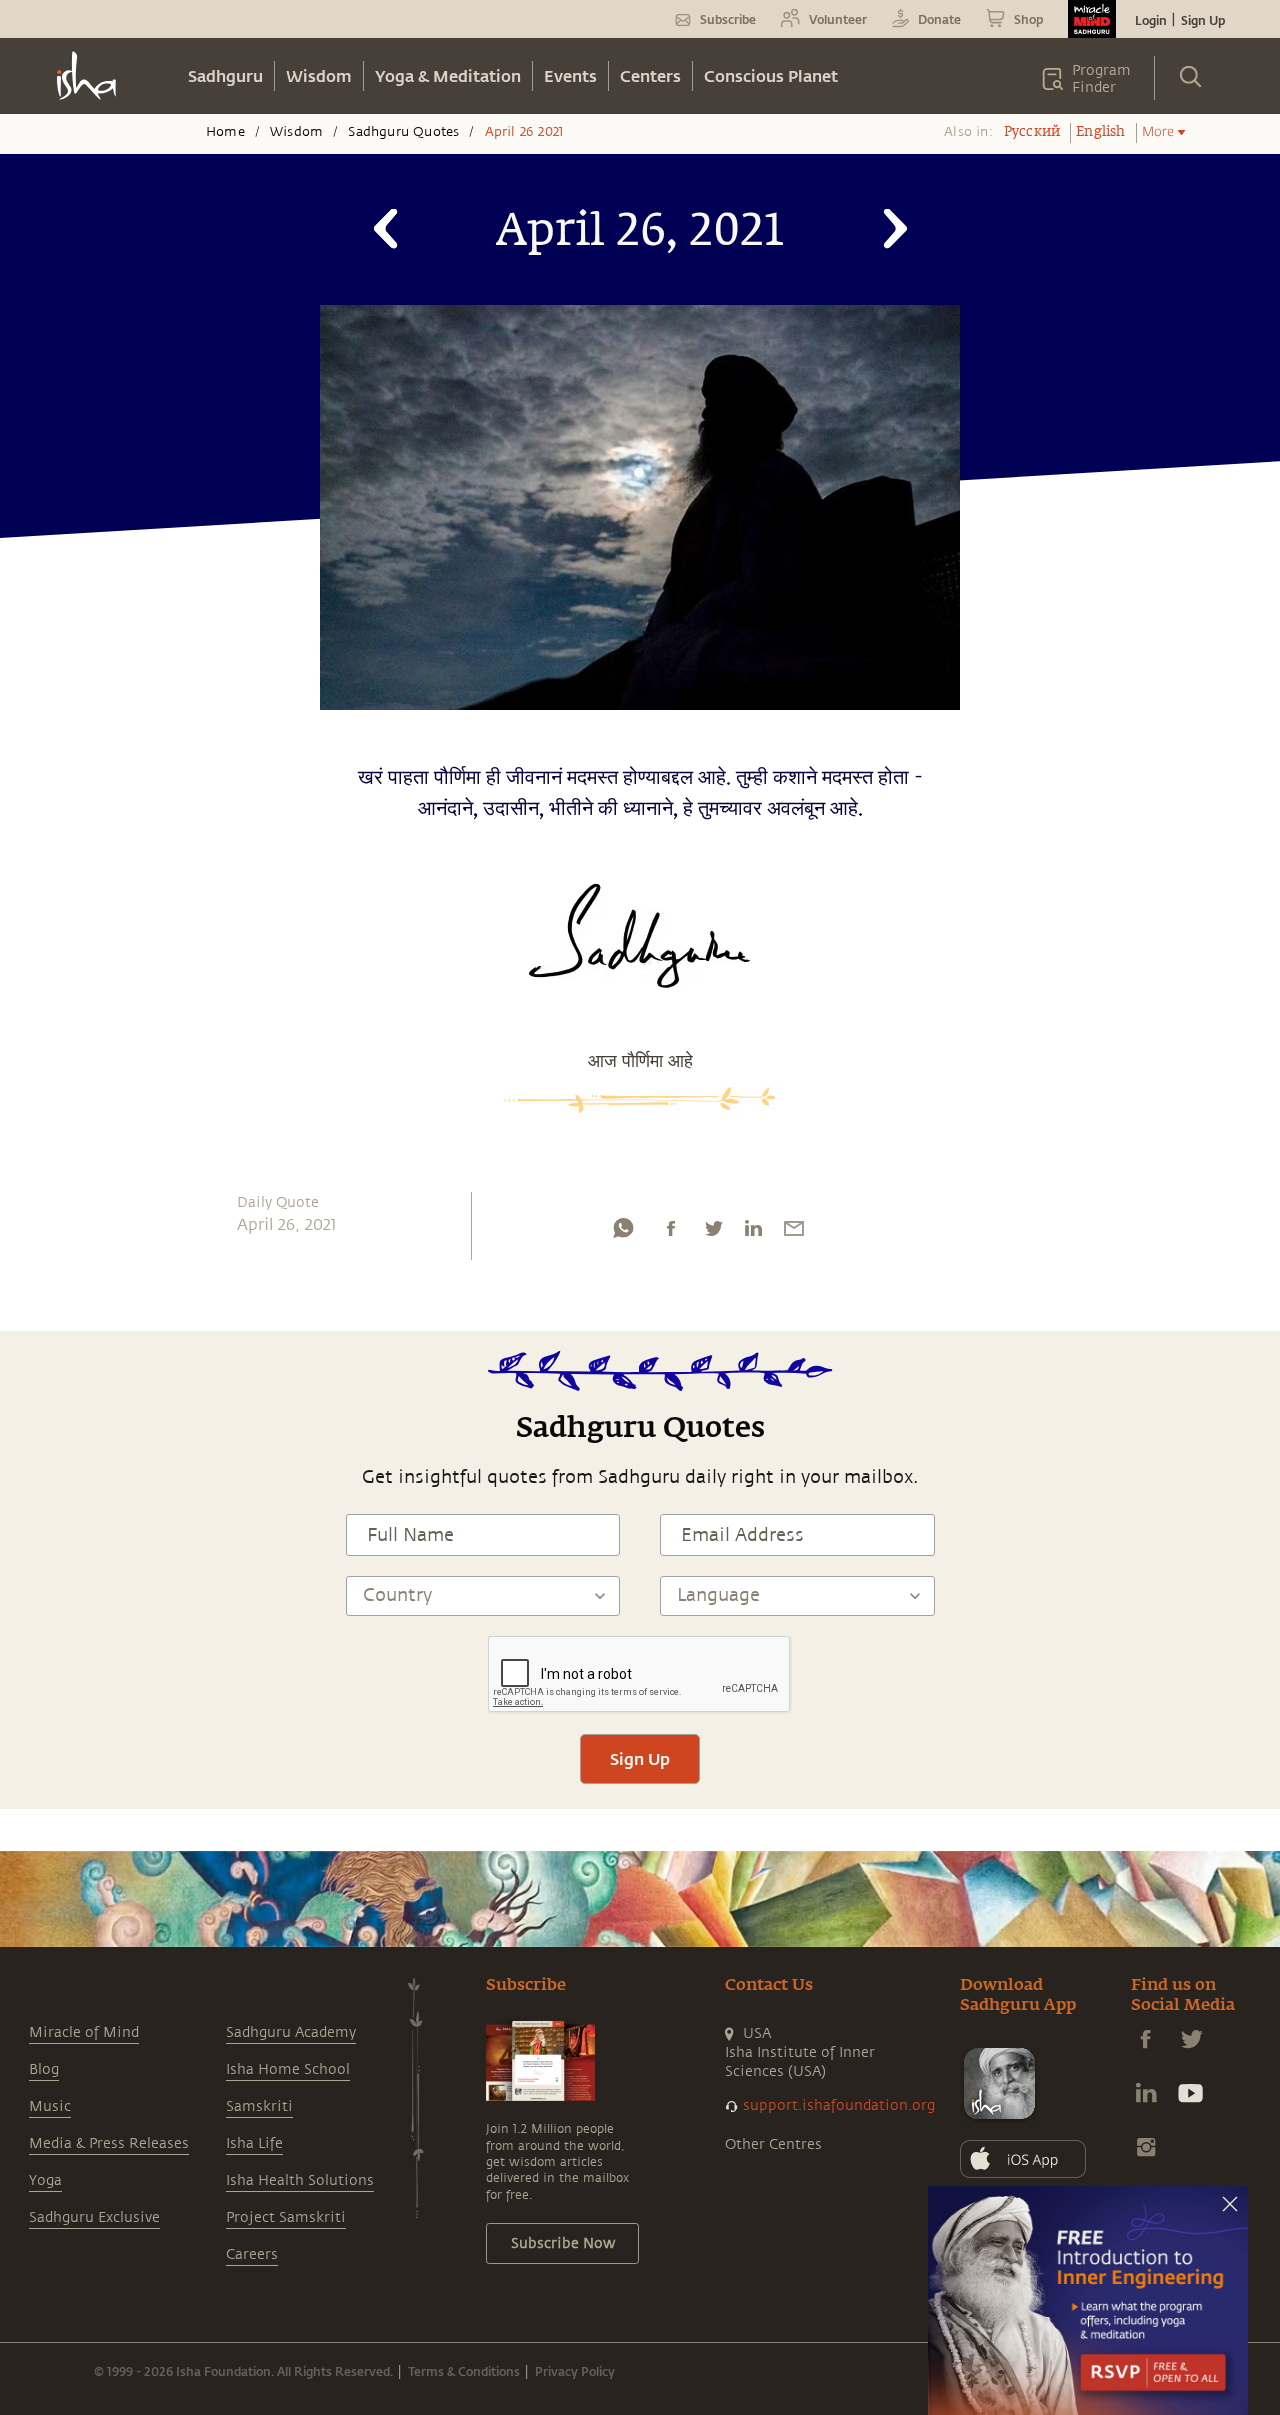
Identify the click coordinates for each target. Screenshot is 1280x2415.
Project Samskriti (286, 2217)
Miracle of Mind (84, 2032)
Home (225, 132)
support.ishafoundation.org (839, 2105)
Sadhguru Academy (291, 2032)
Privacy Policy (575, 2371)
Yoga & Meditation (448, 75)
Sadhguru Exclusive (94, 2217)
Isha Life (254, 2143)
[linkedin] (753, 1233)
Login (1151, 20)
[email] (794, 1233)
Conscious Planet (771, 75)
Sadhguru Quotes (403, 132)
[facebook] (671, 1233)
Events (570, 75)
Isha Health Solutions (300, 2180)
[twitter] (713, 1233)
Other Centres (773, 2144)
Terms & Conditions (464, 2371)
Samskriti (259, 2106)
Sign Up (1203, 20)
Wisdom (319, 75)
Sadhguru (225, 75)
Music (50, 2106)
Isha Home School (288, 2069)
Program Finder (1101, 79)
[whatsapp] (623, 1233)
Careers (252, 2254)
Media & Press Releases (109, 2143)
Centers (650, 75)
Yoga (45, 2180)
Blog (44, 2069)
